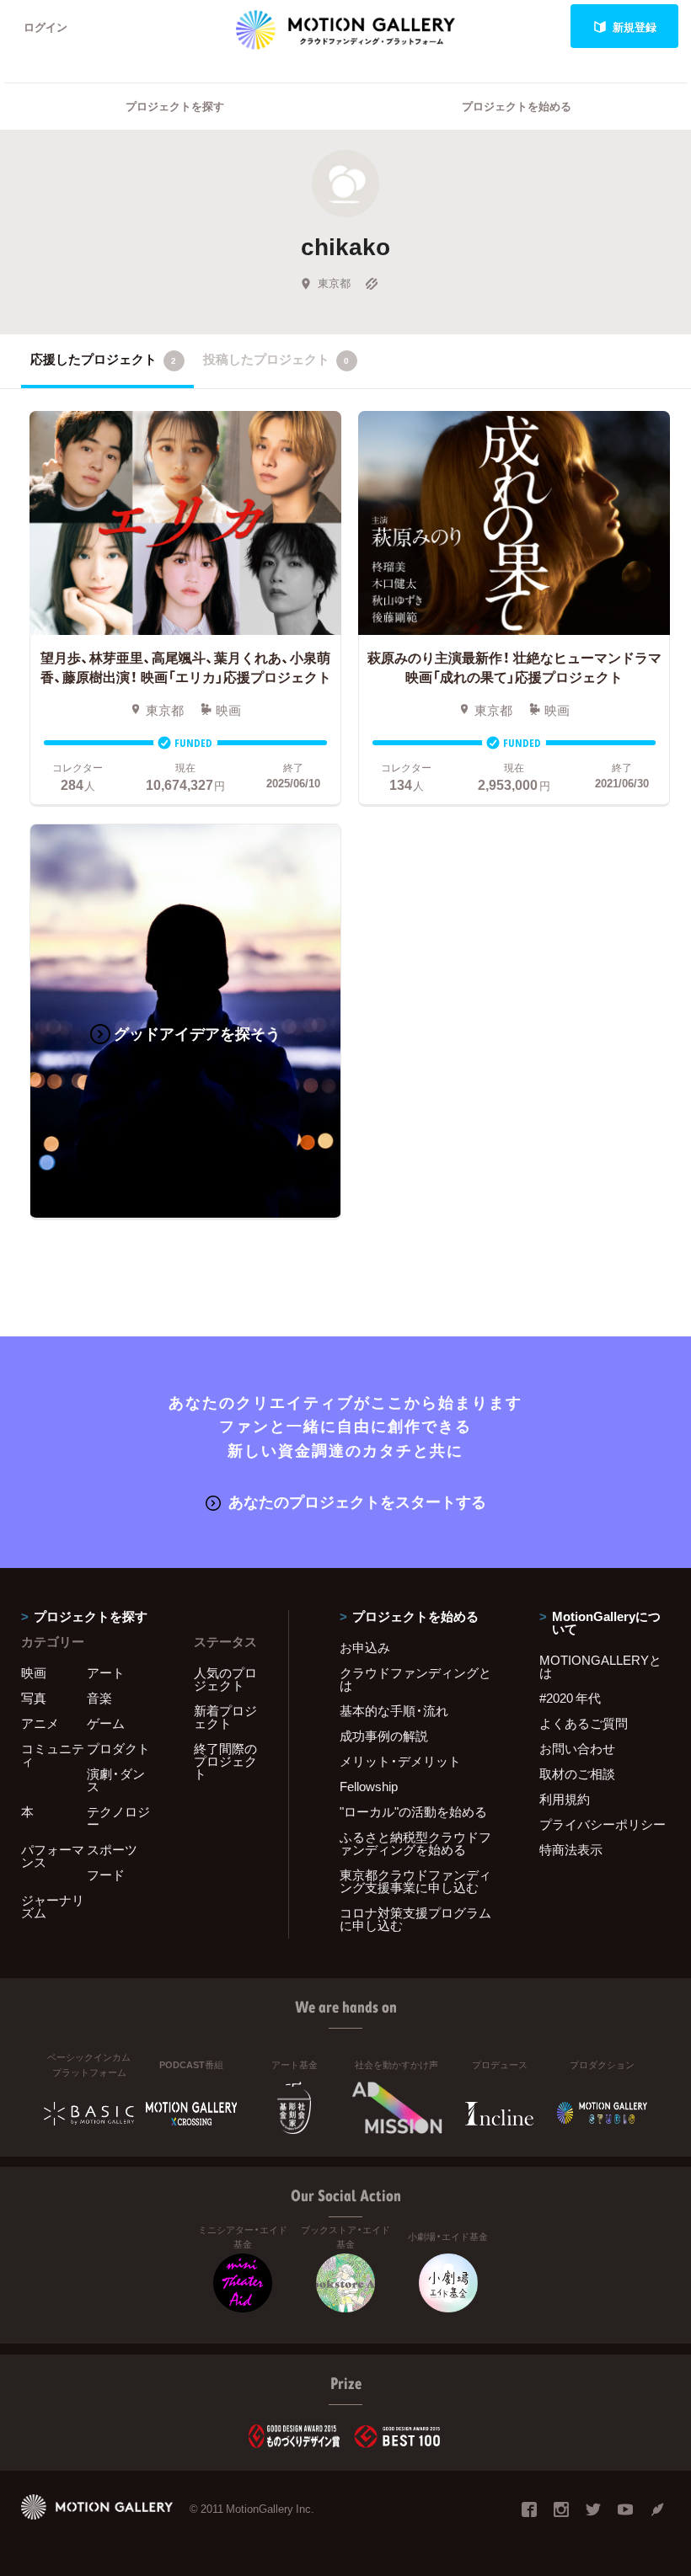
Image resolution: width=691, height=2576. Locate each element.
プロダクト (118, 1748)
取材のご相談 (577, 1773)
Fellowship (369, 1786)
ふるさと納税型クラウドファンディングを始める (415, 1843)
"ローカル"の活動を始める (413, 1811)
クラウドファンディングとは (415, 1679)
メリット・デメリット (400, 1761)
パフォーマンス (53, 1856)
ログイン (46, 27)
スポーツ (112, 1849)
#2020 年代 (570, 1698)
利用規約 (565, 1799)
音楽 (99, 1698)
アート (106, 1672)
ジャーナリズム (53, 1906)
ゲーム (106, 1723)
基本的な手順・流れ (394, 1710)
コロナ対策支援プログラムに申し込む (415, 1919)
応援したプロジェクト (103, 359)
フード (106, 1875)
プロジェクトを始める (517, 106)
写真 (34, 1698)
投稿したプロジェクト (276, 359)
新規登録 (635, 27)
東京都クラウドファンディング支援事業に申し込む (415, 1881)
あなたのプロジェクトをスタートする (357, 1501)
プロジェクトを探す (175, 106)
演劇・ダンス (116, 1780)
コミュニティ (53, 1755)
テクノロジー (118, 1818)
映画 (34, 1672)
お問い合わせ (577, 1748)
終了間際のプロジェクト (225, 1761)
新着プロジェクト (225, 1717)
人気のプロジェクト (225, 1679)
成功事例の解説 (384, 1736)
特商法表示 (571, 1849)
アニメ (40, 1723)
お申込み (365, 1647)
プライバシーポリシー (603, 1824)
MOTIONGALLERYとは (600, 1666)
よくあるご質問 (584, 1723)
